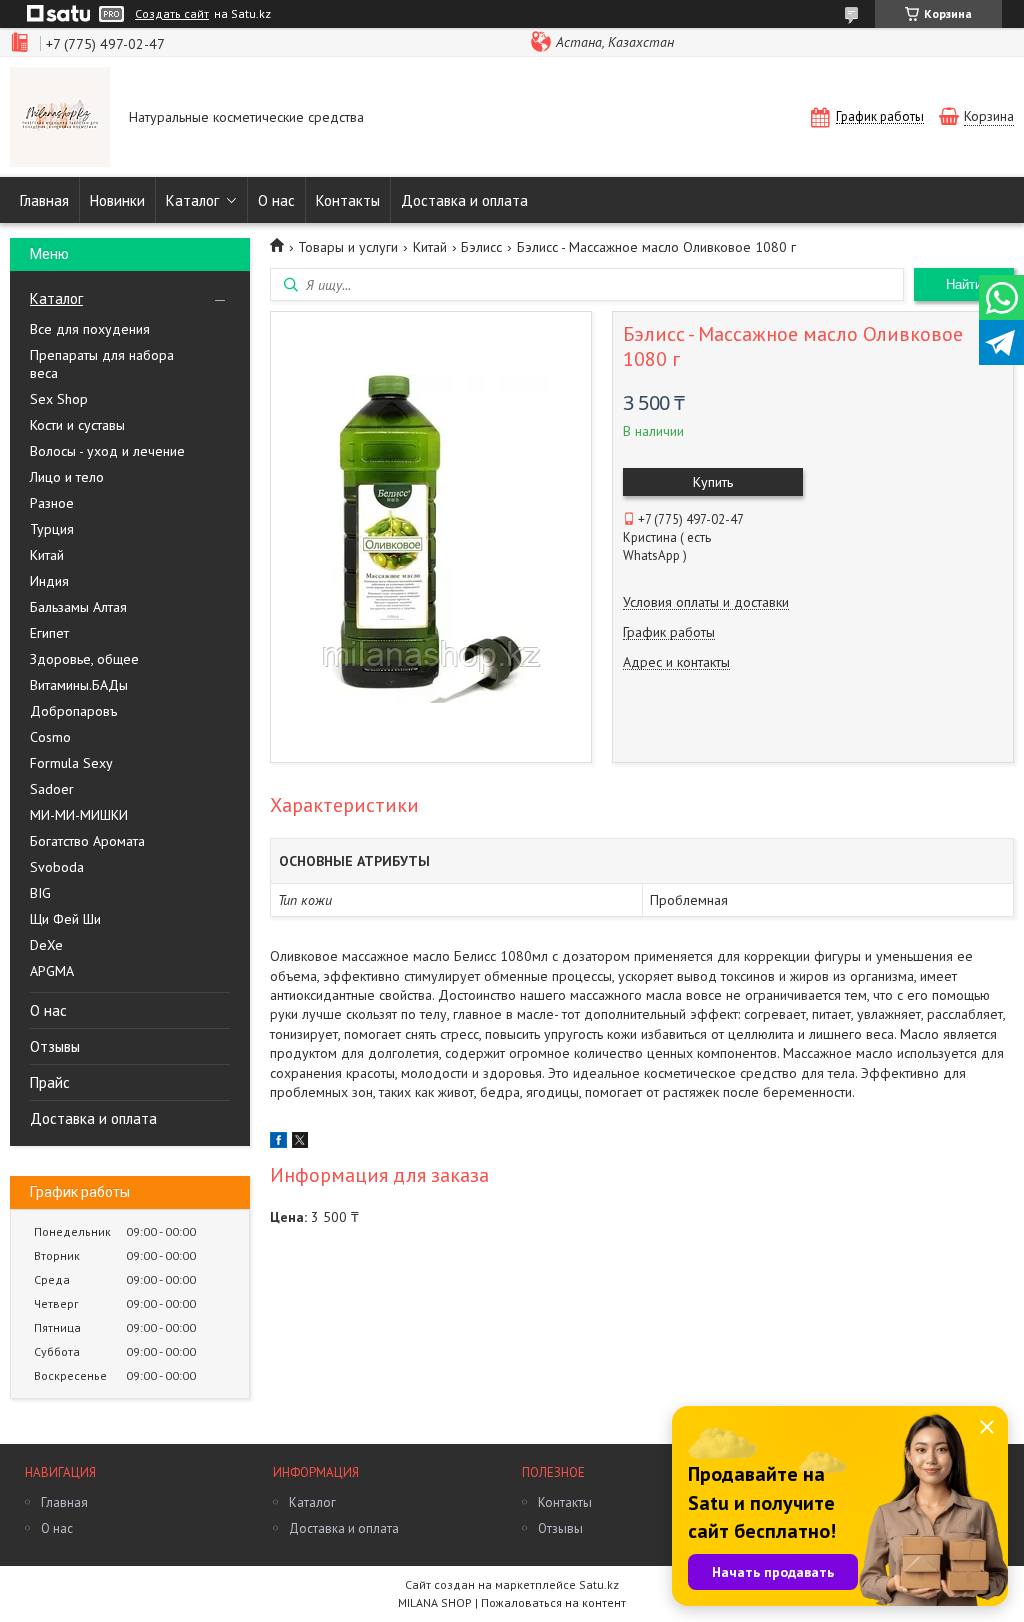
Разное (52, 503)
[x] (300, 1143)
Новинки (117, 200)
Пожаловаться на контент (553, 1602)
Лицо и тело (67, 477)
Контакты (348, 200)
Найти (964, 284)
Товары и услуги (348, 247)
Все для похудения (90, 329)
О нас (276, 200)
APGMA (52, 971)
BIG (40, 893)
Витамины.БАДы (79, 685)
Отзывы (55, 1046)
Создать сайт (172, 14)
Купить (713, 482)
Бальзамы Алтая (78, 607)
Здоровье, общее (84, 659)
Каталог (192, 200)
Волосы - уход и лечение (107, 451)
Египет (49, 633)
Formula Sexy (71, 763)
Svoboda (57, 867)
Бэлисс (481, 247)
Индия (49, 581)
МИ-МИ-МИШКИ (79, 815)
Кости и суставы (77, 425)
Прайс (50, 1082)
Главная (44, 200)
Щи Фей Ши (65, 919)
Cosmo (50, 737)
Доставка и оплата (464, 200)
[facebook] (278, 1143)
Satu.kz (599, 1584)
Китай (47, 555)
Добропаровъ (73, 711)
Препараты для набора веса (102, 364)
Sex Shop (59, 399)
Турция (52, 529)
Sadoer (52, 789)
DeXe (46, 945)
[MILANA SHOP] (60, 119)
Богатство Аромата (87, 841)
